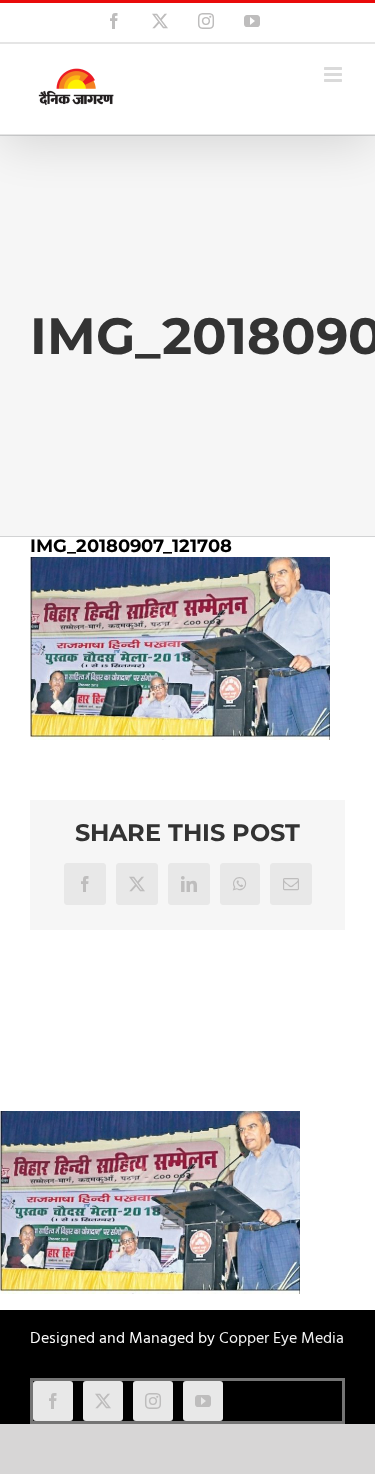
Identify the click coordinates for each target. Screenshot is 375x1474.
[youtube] (203, 1401)
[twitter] (103, 1401)
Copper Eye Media (281, 1339)
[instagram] (153, 1401)
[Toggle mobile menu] (334, 74)
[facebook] (53, 1401)
